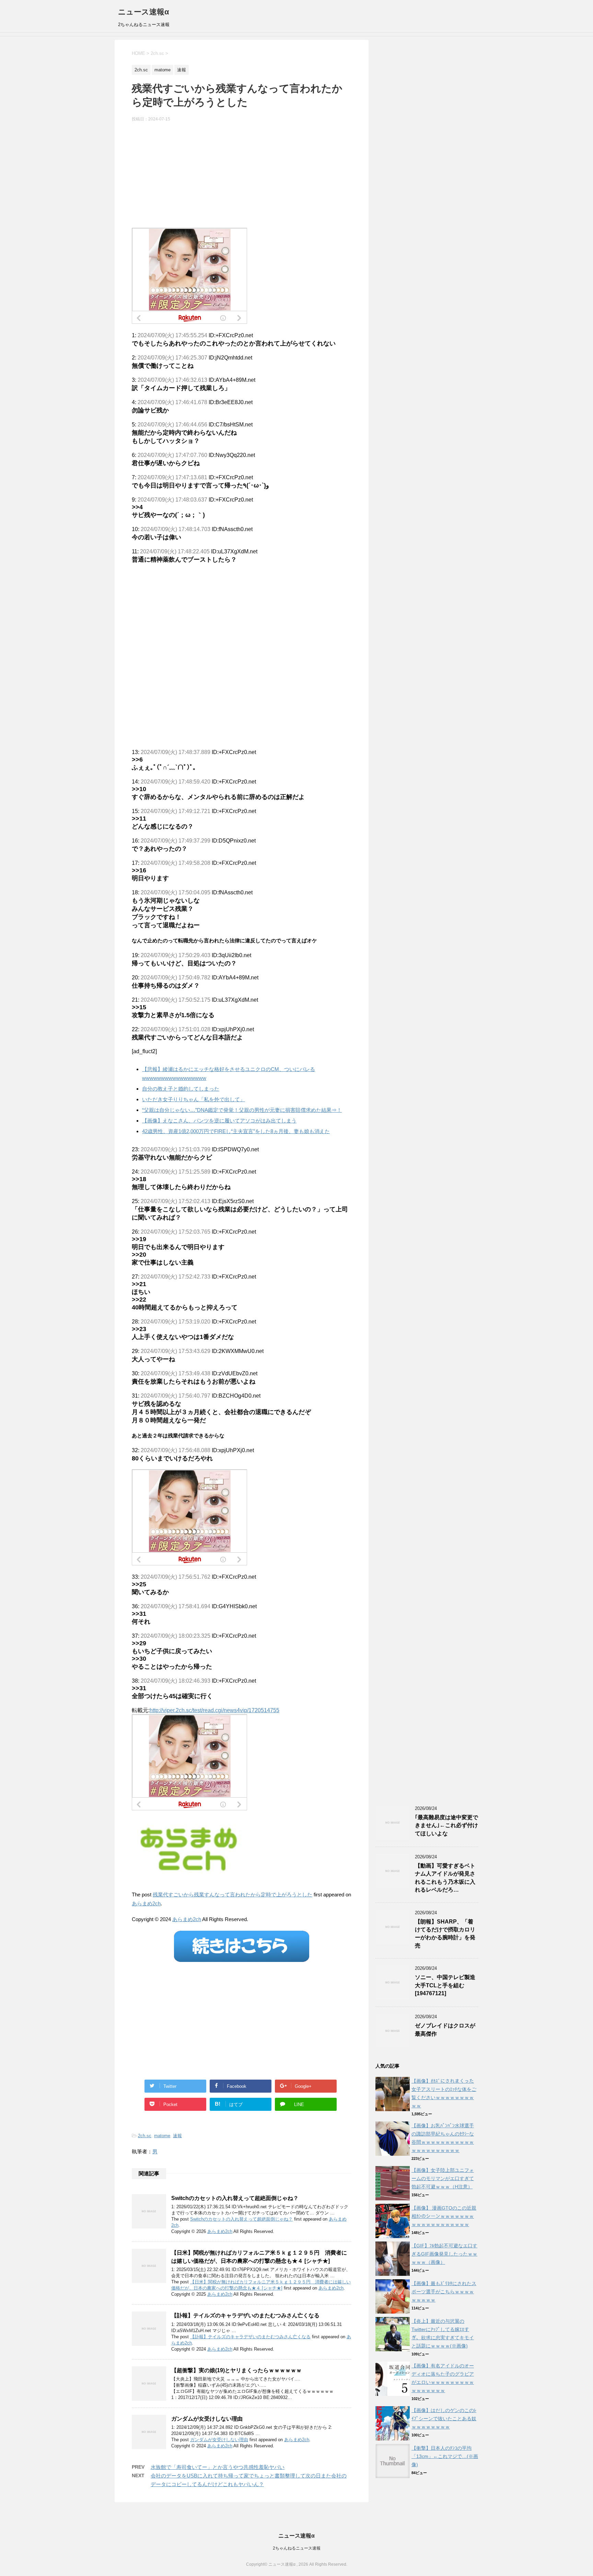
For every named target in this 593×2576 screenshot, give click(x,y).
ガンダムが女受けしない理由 (207, 2419)
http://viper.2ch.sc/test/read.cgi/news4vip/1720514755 (214, 1710)
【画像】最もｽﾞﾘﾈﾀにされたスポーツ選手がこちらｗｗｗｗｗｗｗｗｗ (444, 2292)
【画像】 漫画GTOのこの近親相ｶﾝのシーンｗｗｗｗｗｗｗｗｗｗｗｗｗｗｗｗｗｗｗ (444, 2216)
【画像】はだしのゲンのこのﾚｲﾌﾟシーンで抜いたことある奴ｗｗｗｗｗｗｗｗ (444, 2419)
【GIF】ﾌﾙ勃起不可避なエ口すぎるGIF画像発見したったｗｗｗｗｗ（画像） (444, 2254)
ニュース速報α (144, 12)
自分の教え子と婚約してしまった (181, 1089)
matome (162, 2136)
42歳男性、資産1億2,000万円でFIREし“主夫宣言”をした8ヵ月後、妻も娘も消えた (236, 1131)
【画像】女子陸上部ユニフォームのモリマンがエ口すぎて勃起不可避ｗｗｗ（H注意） (443, 2178)
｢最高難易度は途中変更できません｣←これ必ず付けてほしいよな (446, 1825)
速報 (177, 2136)
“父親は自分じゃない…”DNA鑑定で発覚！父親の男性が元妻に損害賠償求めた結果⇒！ (242, 1110)
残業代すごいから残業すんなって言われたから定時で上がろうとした (232, 1895)
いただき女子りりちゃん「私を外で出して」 (194, 1099)
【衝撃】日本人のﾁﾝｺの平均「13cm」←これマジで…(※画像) (445, 2456)
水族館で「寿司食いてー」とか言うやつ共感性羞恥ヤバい (218, 2467)
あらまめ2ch (146, 1903)
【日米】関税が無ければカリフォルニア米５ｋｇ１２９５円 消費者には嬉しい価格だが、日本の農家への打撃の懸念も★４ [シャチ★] (259, 2257)
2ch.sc (145, 2136)
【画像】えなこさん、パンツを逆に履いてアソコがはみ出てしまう (219, 1121)
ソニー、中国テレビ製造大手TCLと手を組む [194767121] (445, 1985)
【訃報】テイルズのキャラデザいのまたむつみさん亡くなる (245, 2315)
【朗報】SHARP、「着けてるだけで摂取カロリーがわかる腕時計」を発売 (445, 1934)
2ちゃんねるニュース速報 (297, 2548)
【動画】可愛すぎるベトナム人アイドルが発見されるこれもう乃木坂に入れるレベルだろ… (445, 1878)
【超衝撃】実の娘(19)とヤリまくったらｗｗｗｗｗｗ (236, 2370)
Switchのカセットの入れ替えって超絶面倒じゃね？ (235, 2198)
